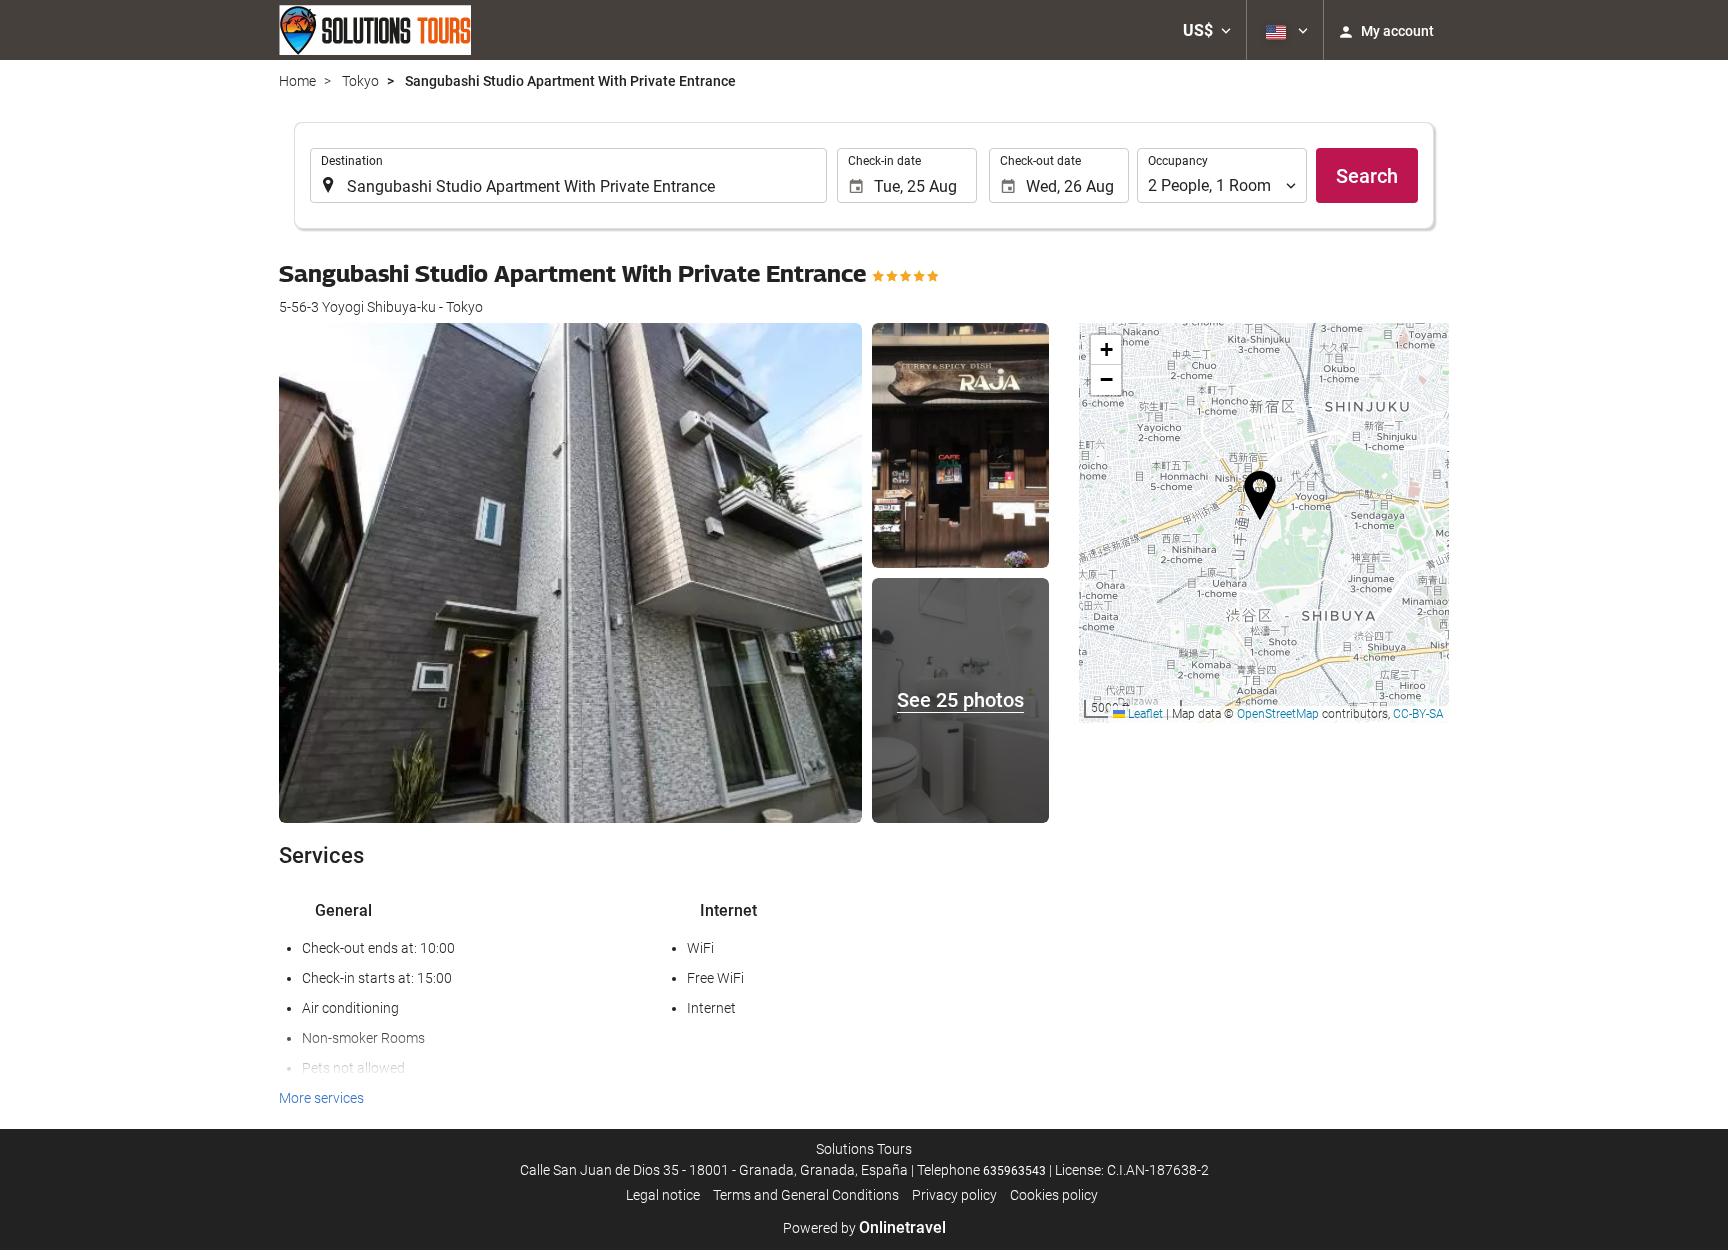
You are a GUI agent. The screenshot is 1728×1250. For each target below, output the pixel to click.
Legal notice (663, 1195)
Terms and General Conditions (806, 1195)
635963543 (1014, 1171)
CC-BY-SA (1418, 714)
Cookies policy (1054, 1195)
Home (297, 81)
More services (321, 1098)
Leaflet (1144, 714)
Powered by (864, 1228)
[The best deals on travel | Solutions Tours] (375, 30)
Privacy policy (954, 1195)
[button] (1207, 30)
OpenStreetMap (1278, 714)
